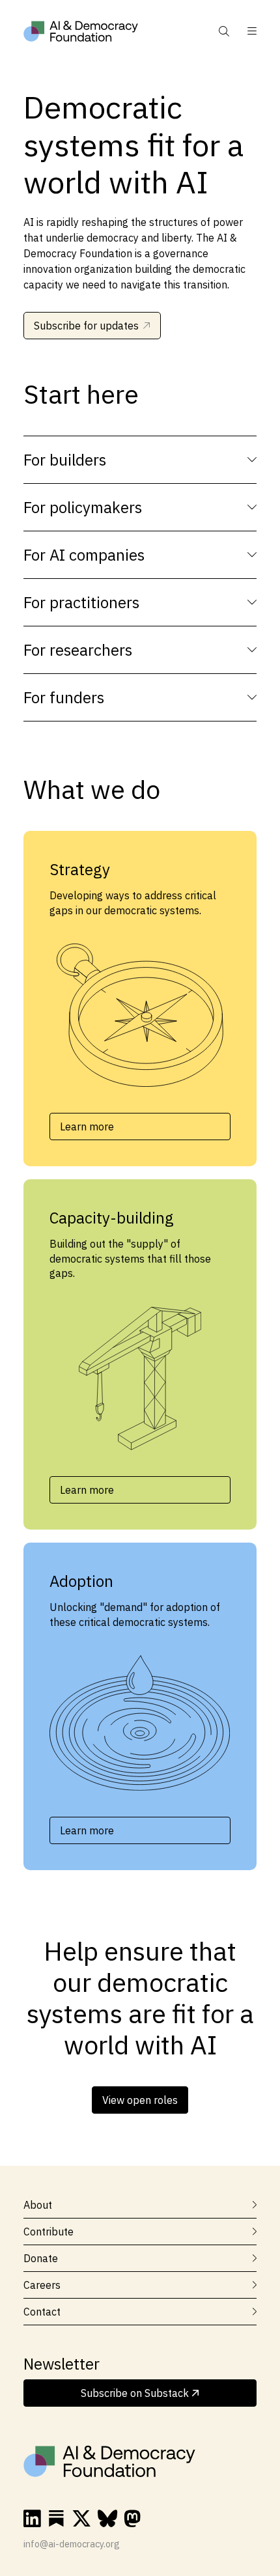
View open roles (140, 2100)
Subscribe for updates (86, 326)
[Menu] (245, 31)
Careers (42, 2285)
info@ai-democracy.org (72, 2544)
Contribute (49, 2232)
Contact (42, 2312)
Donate (41, 2258)
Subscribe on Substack (136, 2393)
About (38, 2205)
